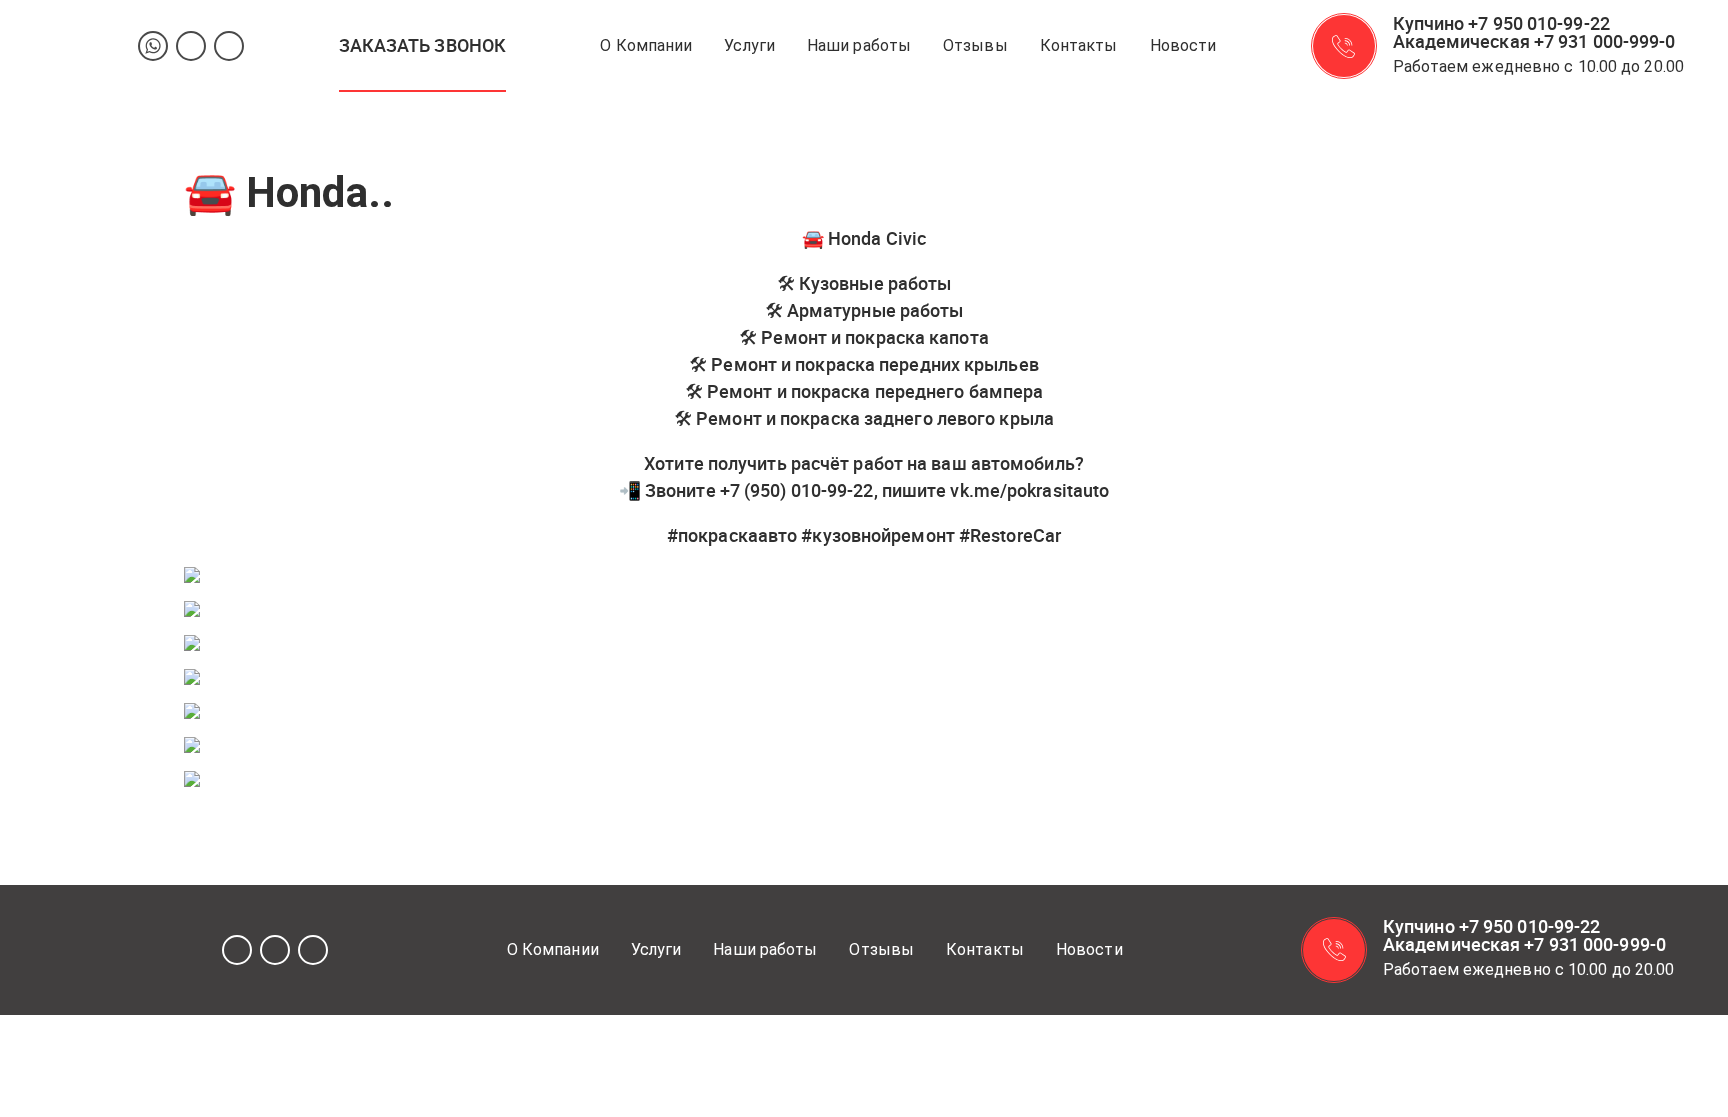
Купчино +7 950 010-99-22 (1501, 23)
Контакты (1079, 45)
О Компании (646, 45)
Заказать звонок (423, 45)
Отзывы (975, 45)
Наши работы (859, 45)
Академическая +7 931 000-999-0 (1534, 41)
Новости (1183, 45)
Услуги (749, 45)
